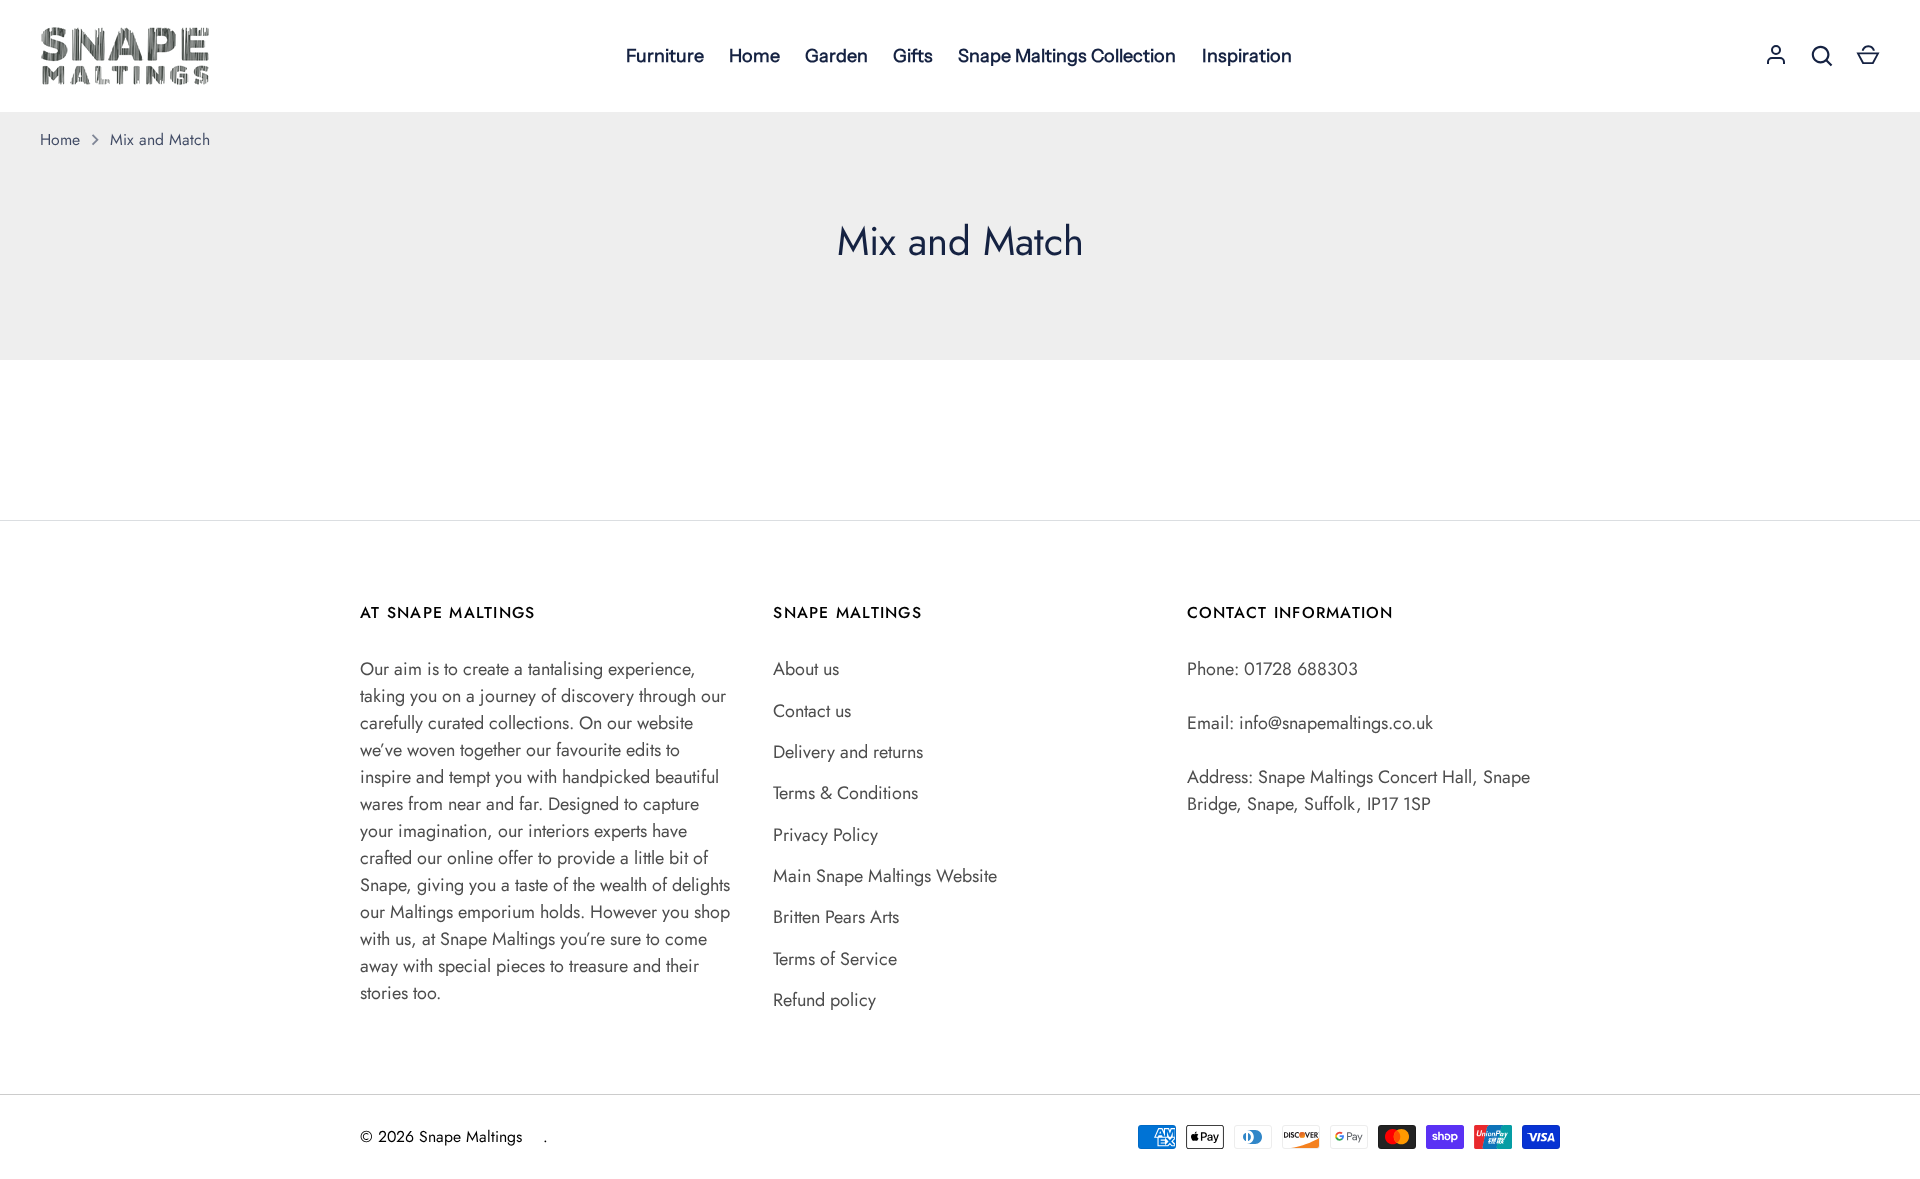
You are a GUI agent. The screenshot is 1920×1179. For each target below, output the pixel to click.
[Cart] (1868, 56)
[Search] (1822, 56)
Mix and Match (160, 139)
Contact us (812, 711)
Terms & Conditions (845, 793)
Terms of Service (835, 959)
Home (60, 139)
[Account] (1776, 56)
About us (806, 669)
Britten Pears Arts (836, 917)
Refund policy (824, 1000)
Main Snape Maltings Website (885, 876)
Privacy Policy (825, 835)
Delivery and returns (848, 752)
